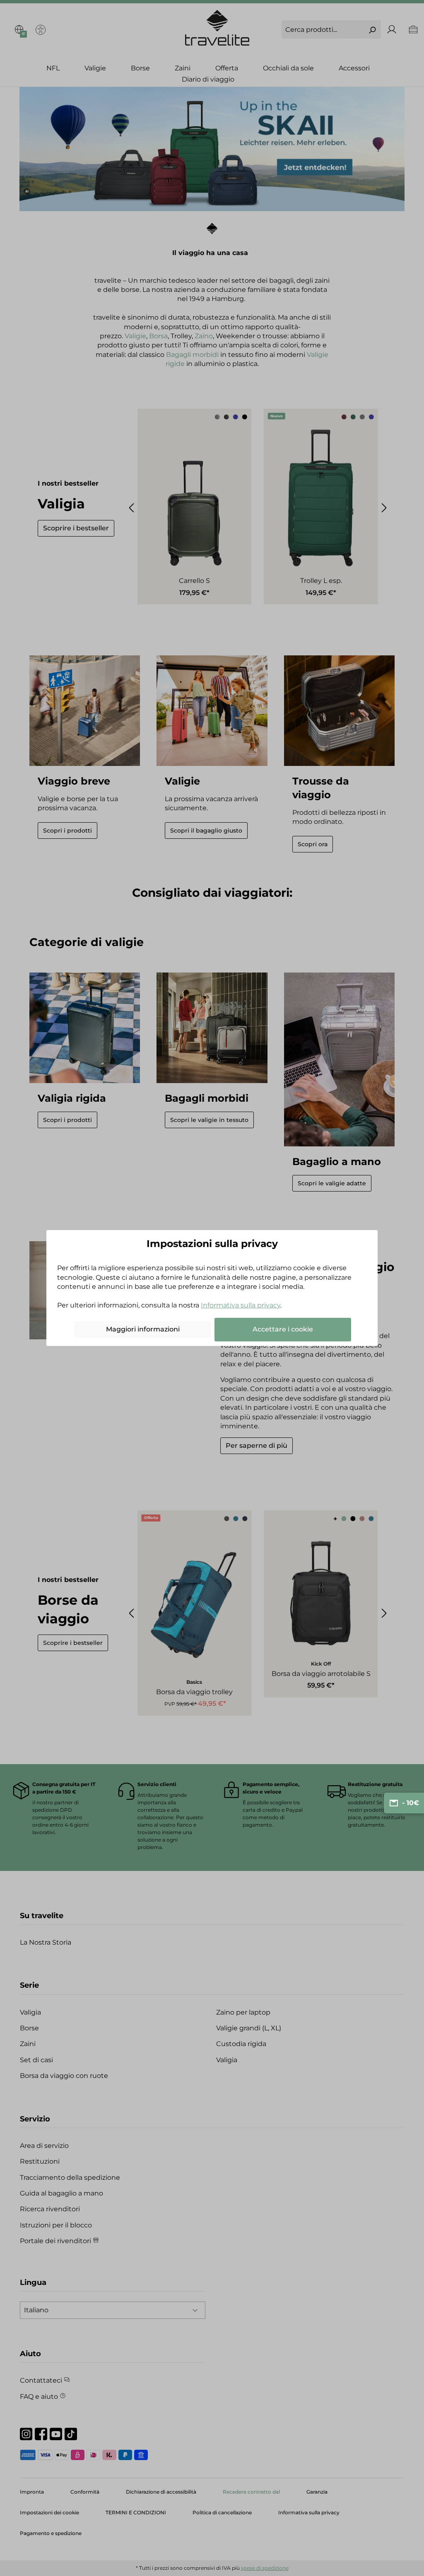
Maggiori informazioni (143, 1329)
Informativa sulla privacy (241, 1305)
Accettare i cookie (283, 1329)
